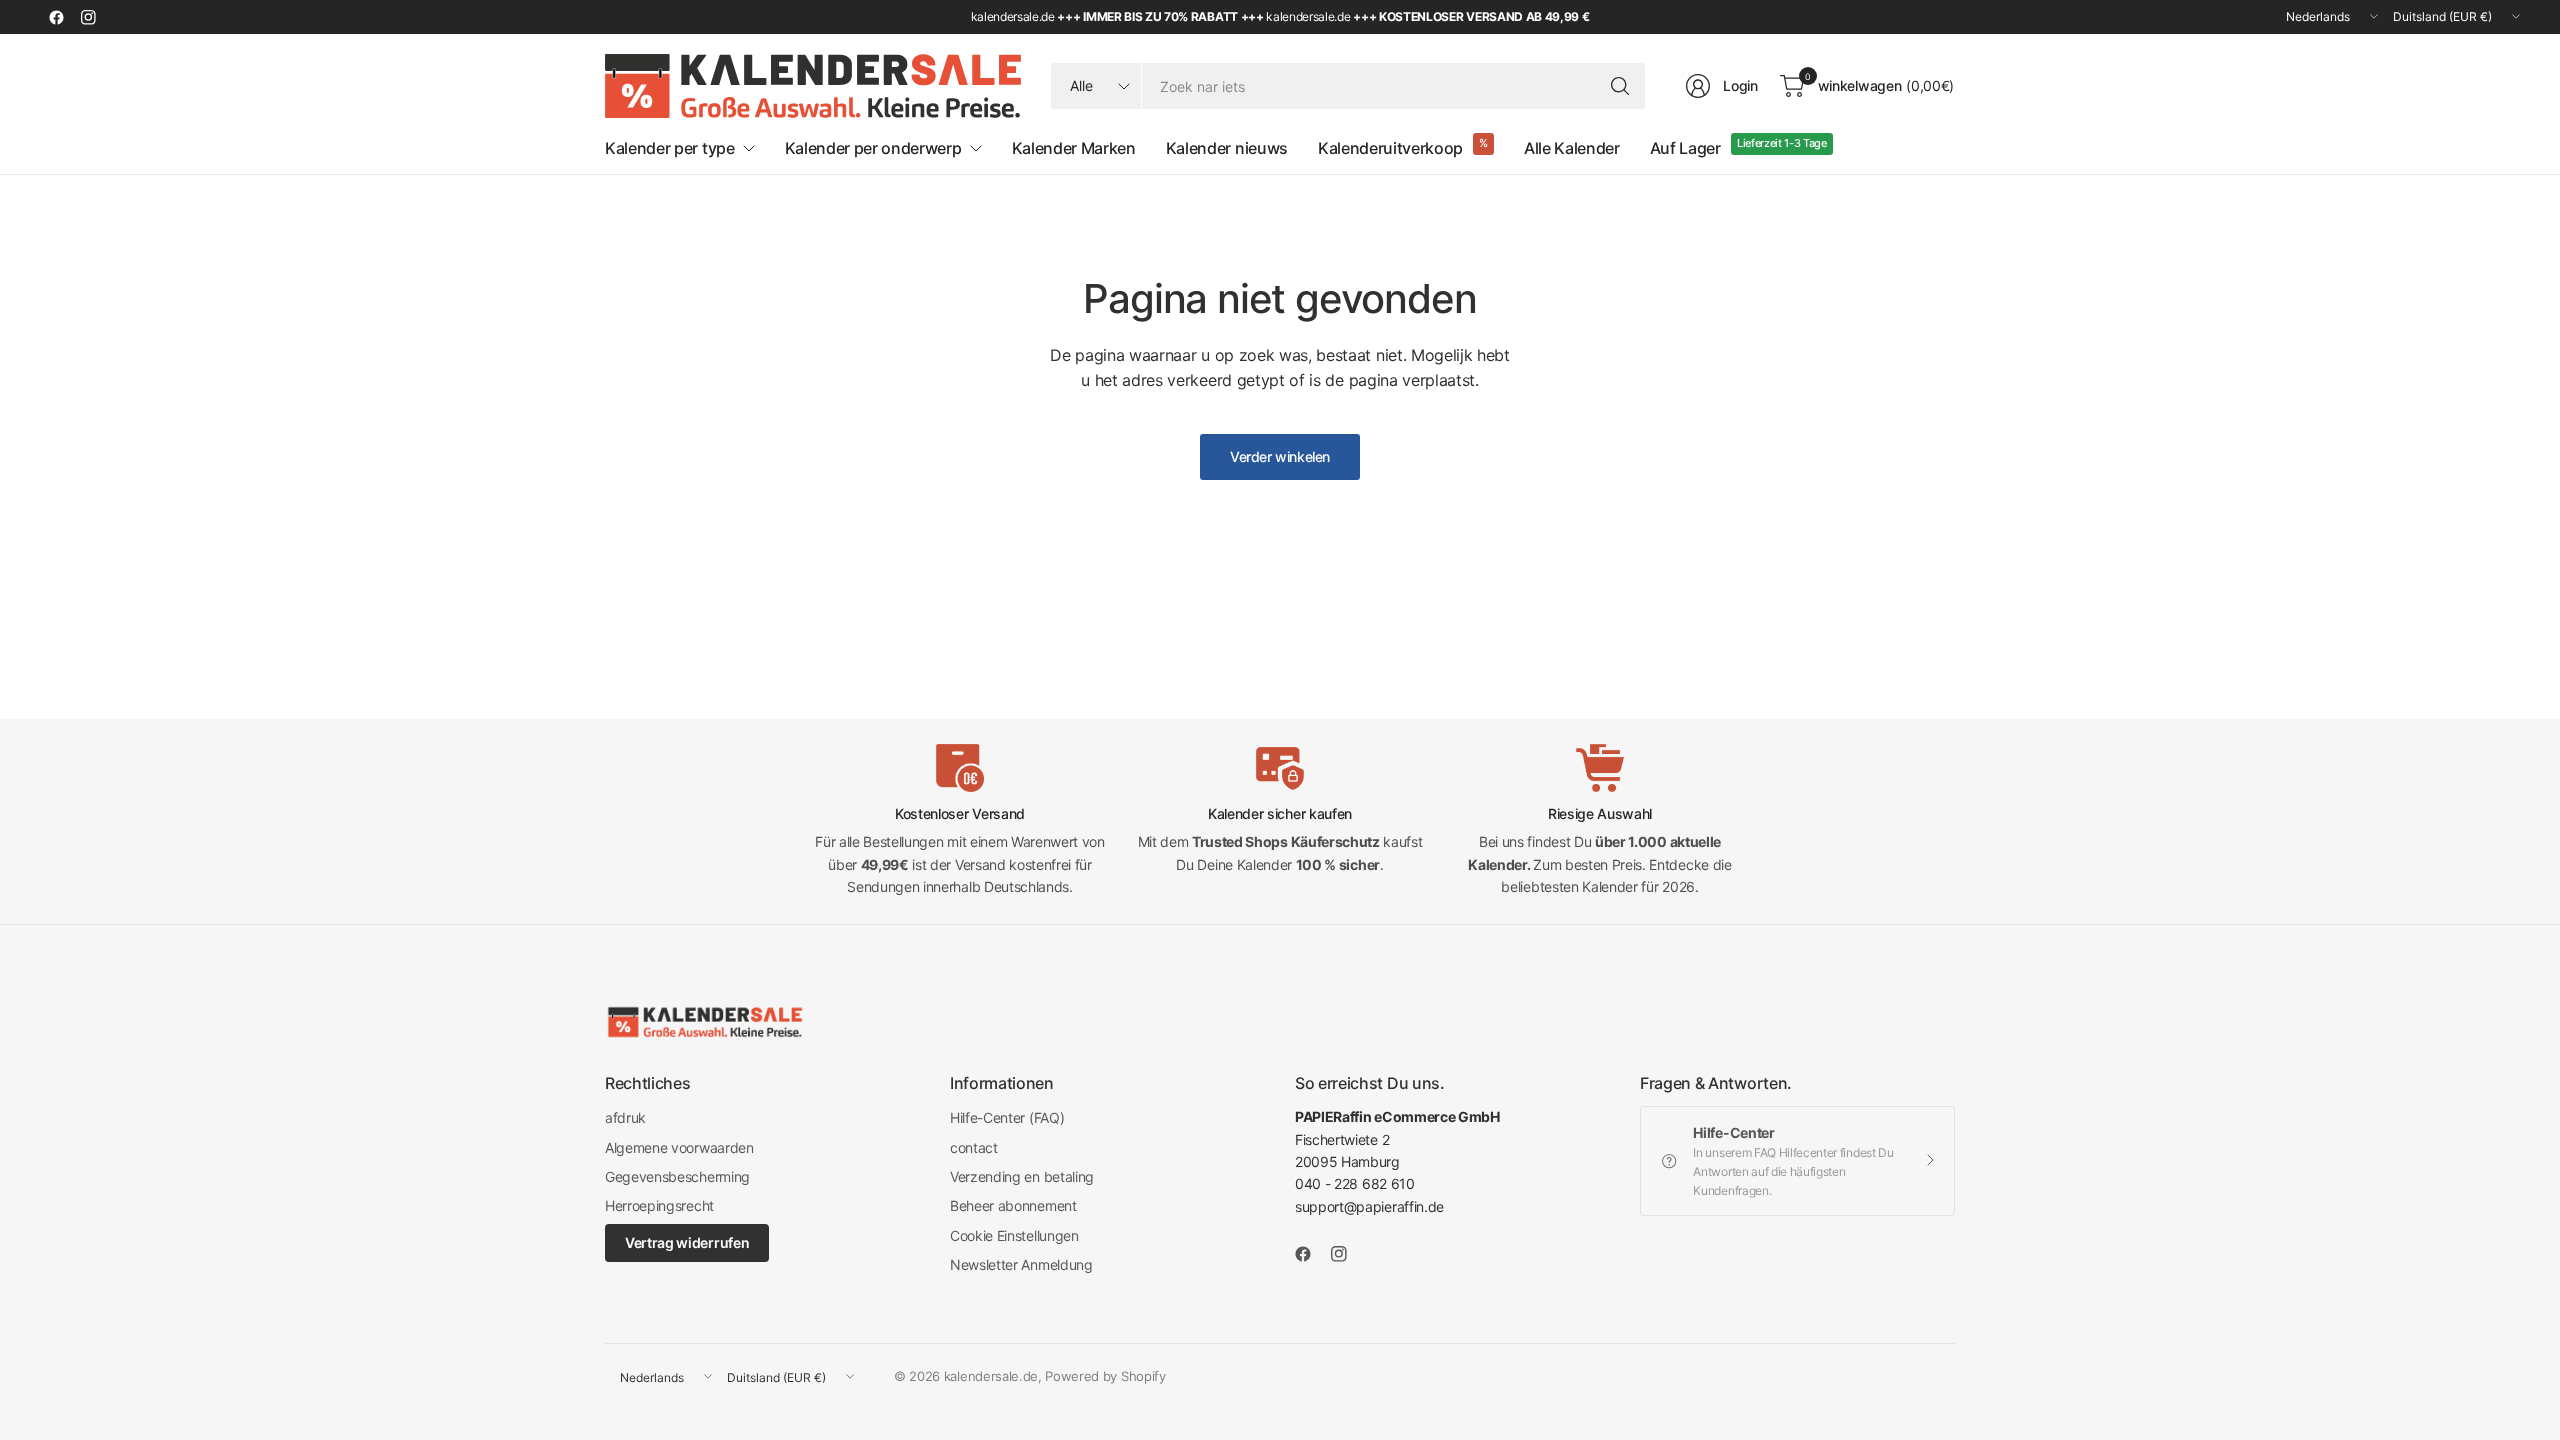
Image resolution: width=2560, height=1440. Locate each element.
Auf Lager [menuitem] (1685, 148)
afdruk (625, 1117)
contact (974, 1147)
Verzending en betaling (1022, 1176)
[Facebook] (56, 17)
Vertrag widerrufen (687, 1242)
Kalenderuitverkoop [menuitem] (1390, 148)
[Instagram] (88, 17)
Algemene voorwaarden (679, 1147)
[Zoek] (1620, 86)
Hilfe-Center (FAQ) (1007, 1117)
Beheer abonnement (1013, 1205)
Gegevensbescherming (677, 1176)
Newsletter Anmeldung (1021, 1264)
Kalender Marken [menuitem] (1074, 148)
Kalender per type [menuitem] (670, 148)
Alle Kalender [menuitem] (1572, 148)
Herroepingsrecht (659, 1205)
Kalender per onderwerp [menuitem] (873, 148)
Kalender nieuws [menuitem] (1227, 148)
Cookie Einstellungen (1014, 1235)
